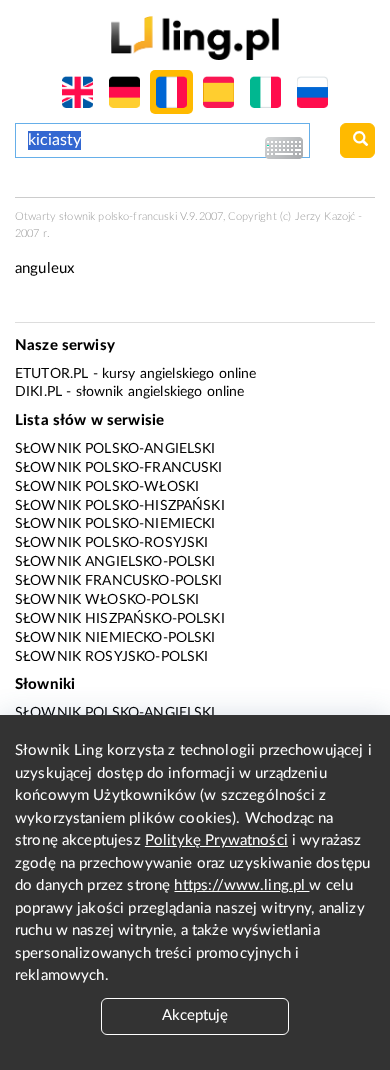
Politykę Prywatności (216, 840)
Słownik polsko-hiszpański (120, 506)
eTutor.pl (51, 374)
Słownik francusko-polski (119, 581)
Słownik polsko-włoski (107, 487)
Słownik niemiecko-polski (115, 638)
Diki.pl (38, 392)
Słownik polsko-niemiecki (115, 524)
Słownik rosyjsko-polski (111, 657)
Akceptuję (195, 1015)
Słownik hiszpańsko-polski (120, 619)
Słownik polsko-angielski (115, 449)
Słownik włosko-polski (107, 600)
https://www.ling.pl (241, 885)
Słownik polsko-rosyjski (111, 543)
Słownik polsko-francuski (119, 468)
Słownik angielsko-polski (115, 562)
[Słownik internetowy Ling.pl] (194, 37)
